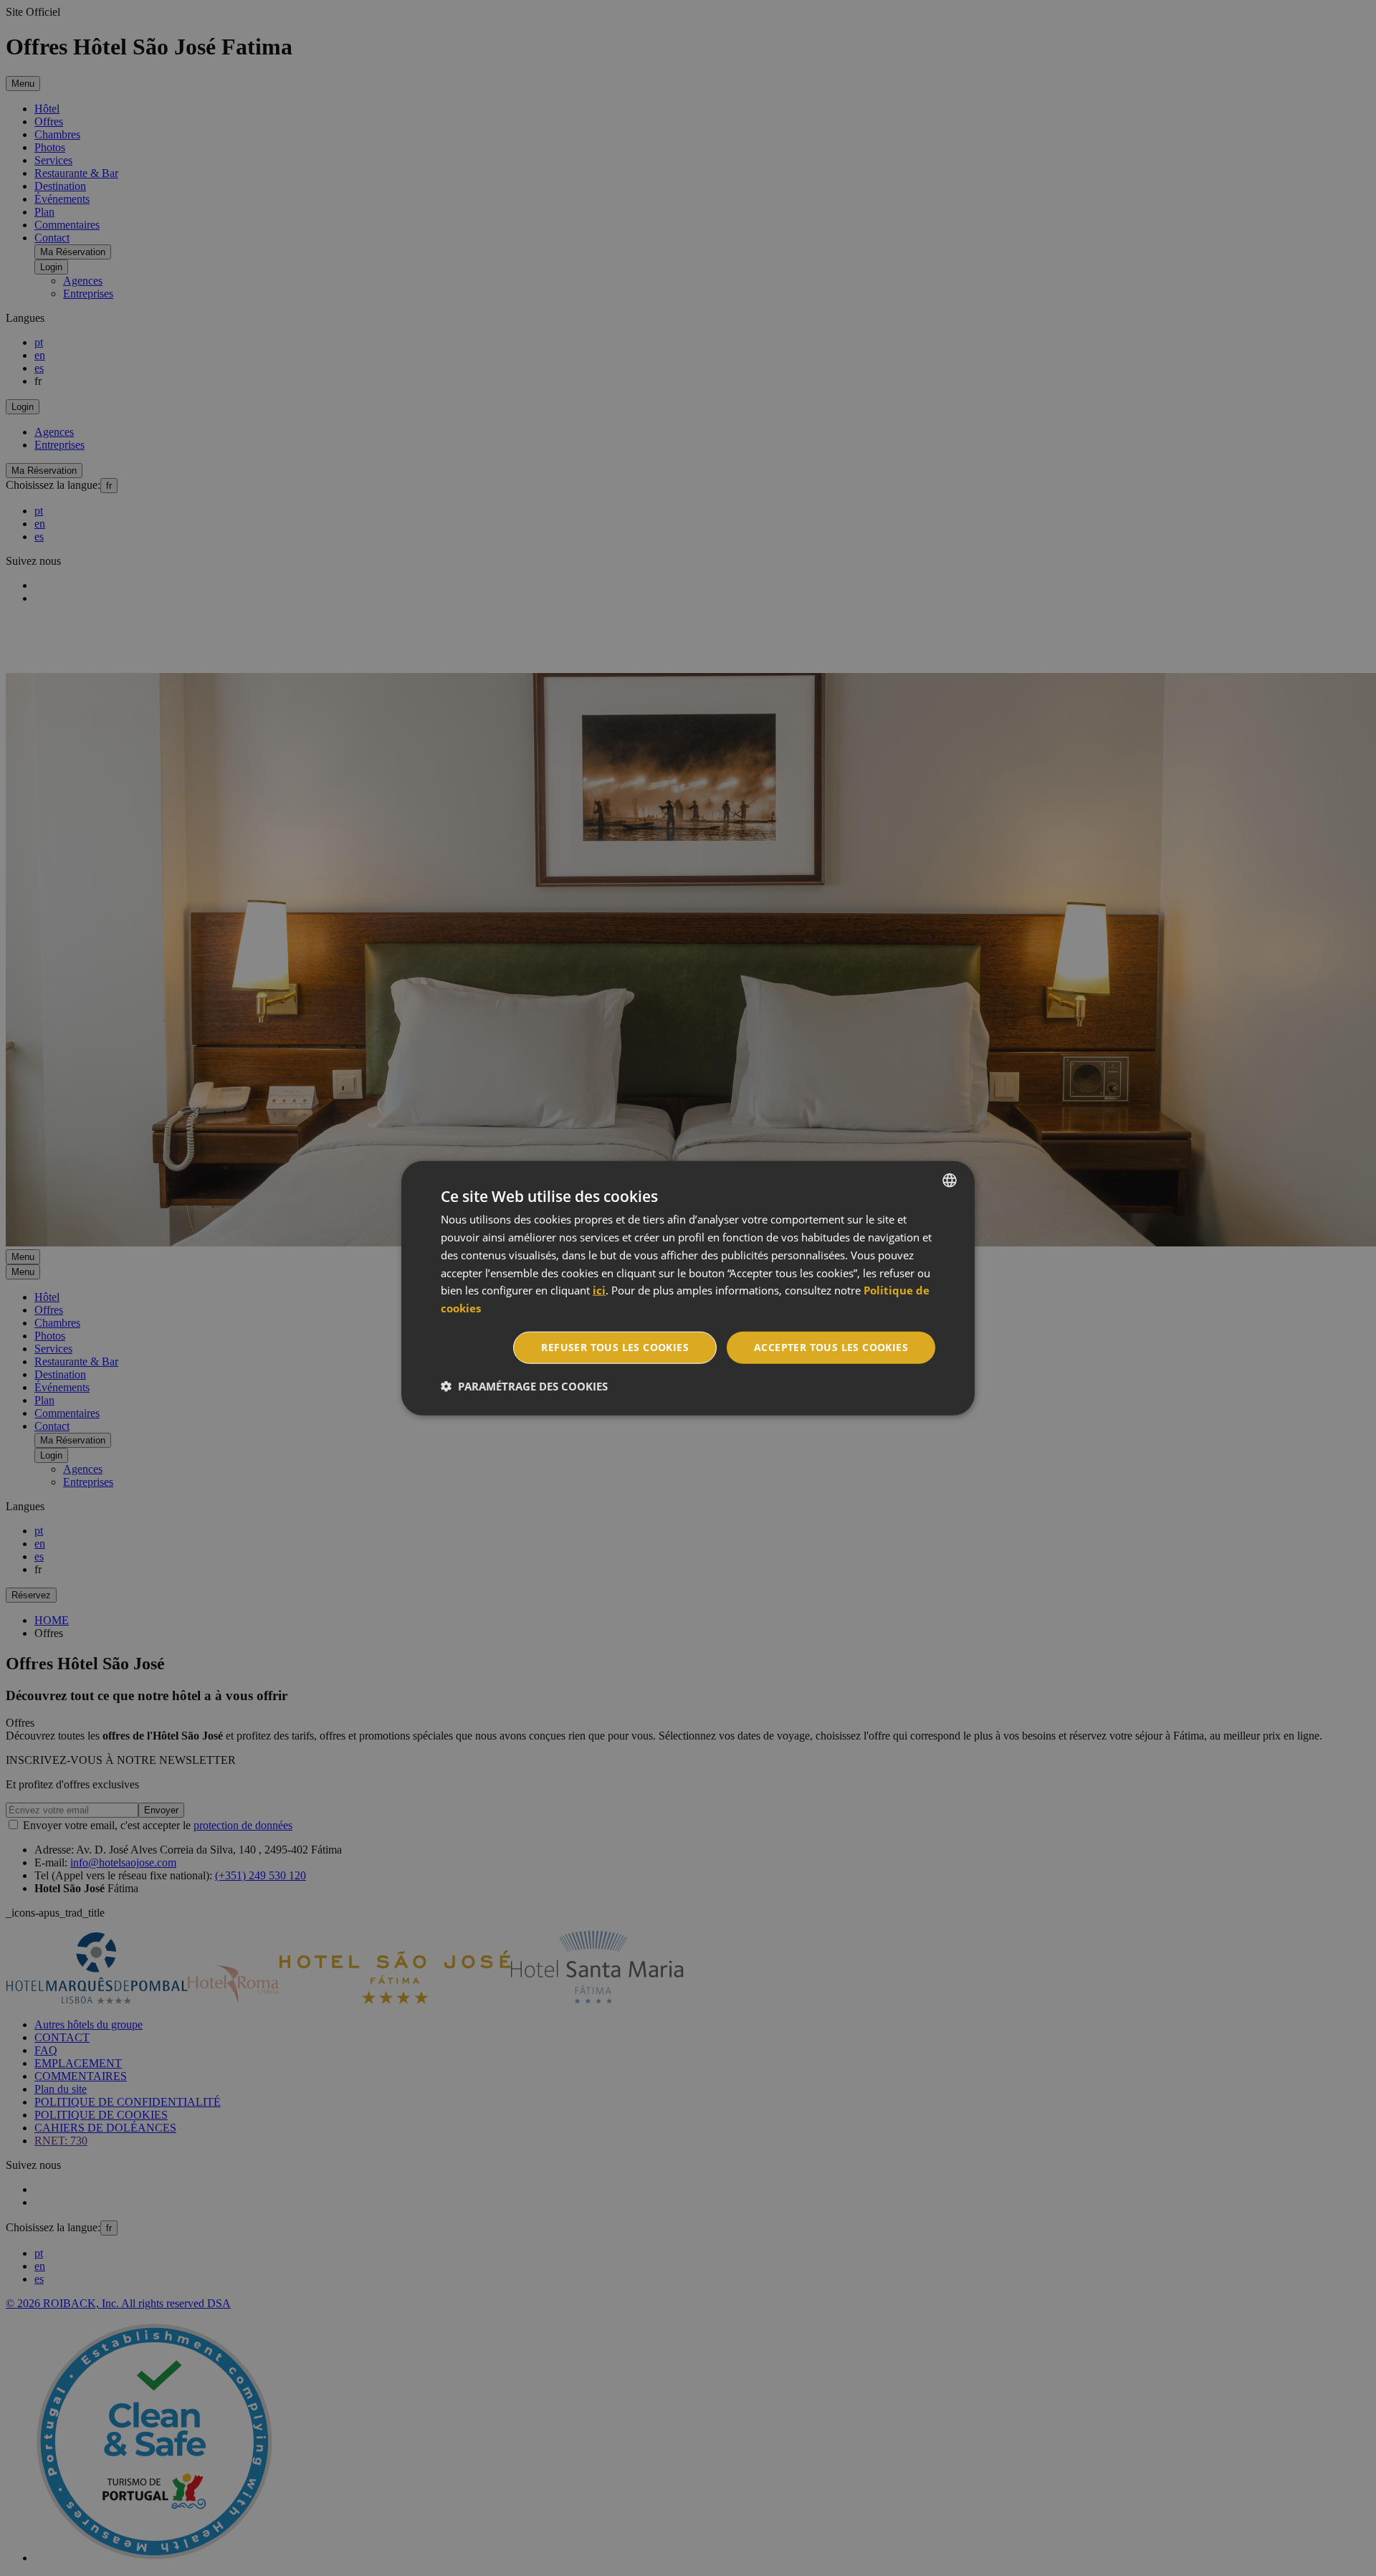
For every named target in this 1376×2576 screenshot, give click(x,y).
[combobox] (950, 1180)
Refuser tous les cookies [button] (615, 1347)
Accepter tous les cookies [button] (831, 1347)
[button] (524, 1385)
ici (599, 1290)
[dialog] (688, 1288)
